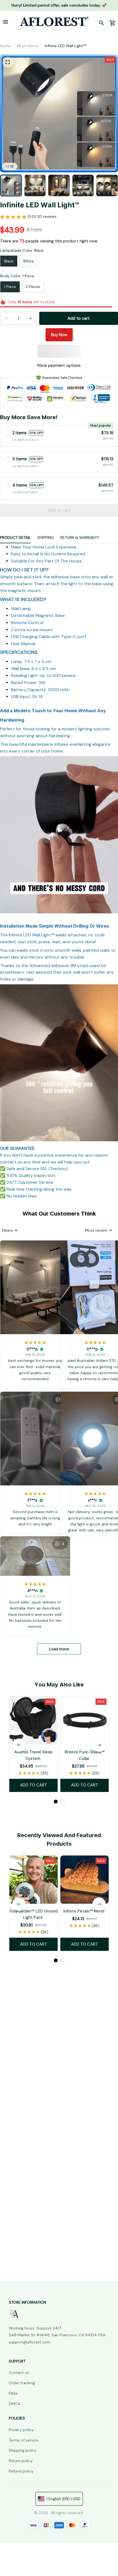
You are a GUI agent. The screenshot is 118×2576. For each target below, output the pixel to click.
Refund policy (21, 2471)
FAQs (13, 2393)
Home (5, 46)
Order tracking (22, 2383)
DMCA (14, 2404)
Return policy (21, 2461)
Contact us (19, 2372)
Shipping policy (23, 2450)
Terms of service (24, 2440)
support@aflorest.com (29, 2342)
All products (28, 46)
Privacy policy (21, 2430)
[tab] (56, 1802)
